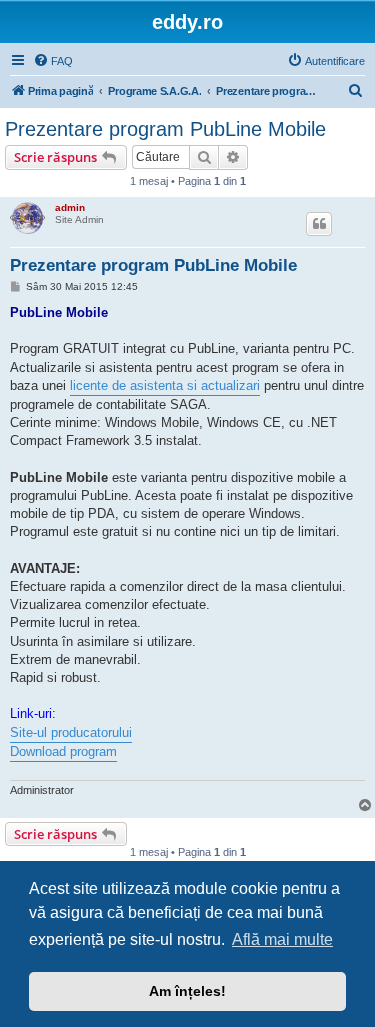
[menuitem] (53, 61)
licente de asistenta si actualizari (165, 385)
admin (70, 207)
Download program (63, 751)
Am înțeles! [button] (187, 991)
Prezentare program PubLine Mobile (165, 129)
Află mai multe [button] (282, 939)
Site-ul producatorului (71, 732)
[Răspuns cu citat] (319, 224)
